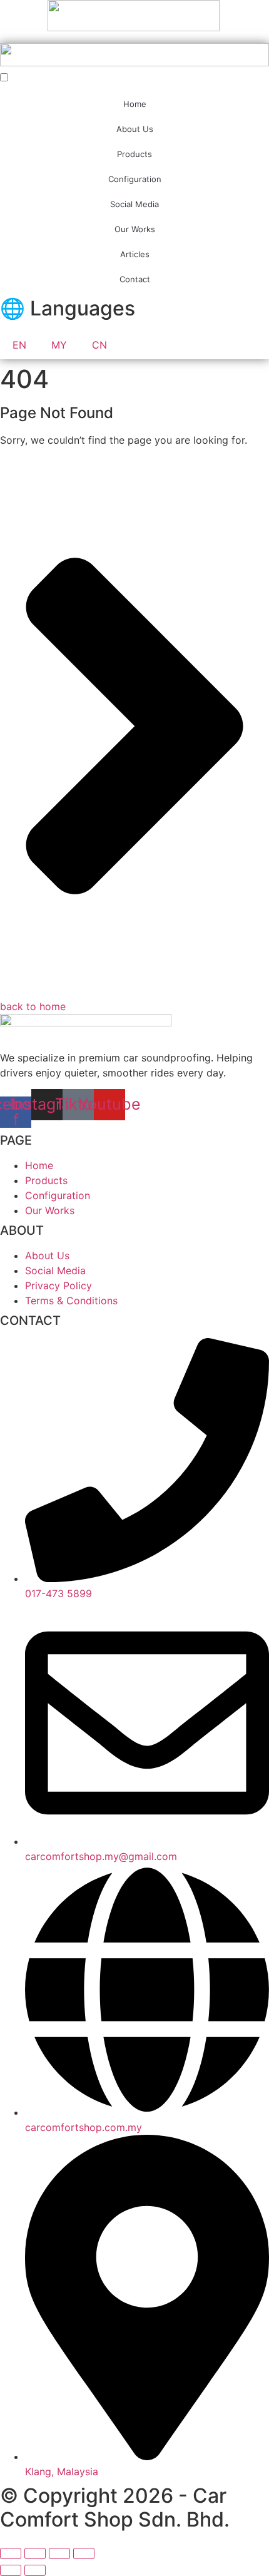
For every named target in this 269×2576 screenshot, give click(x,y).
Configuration (135, 179)
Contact (135, 279)
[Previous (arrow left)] (11, 2570)
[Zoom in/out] (11, 2553)
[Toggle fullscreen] (35, 2553)
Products (134, 154)
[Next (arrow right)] (35, 2570)
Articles (135, 254)
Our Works (135, 229)
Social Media (134, 204)
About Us (135, 129)
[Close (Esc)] (84, 2553)
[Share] (59, 2553)
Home (135, 104)
